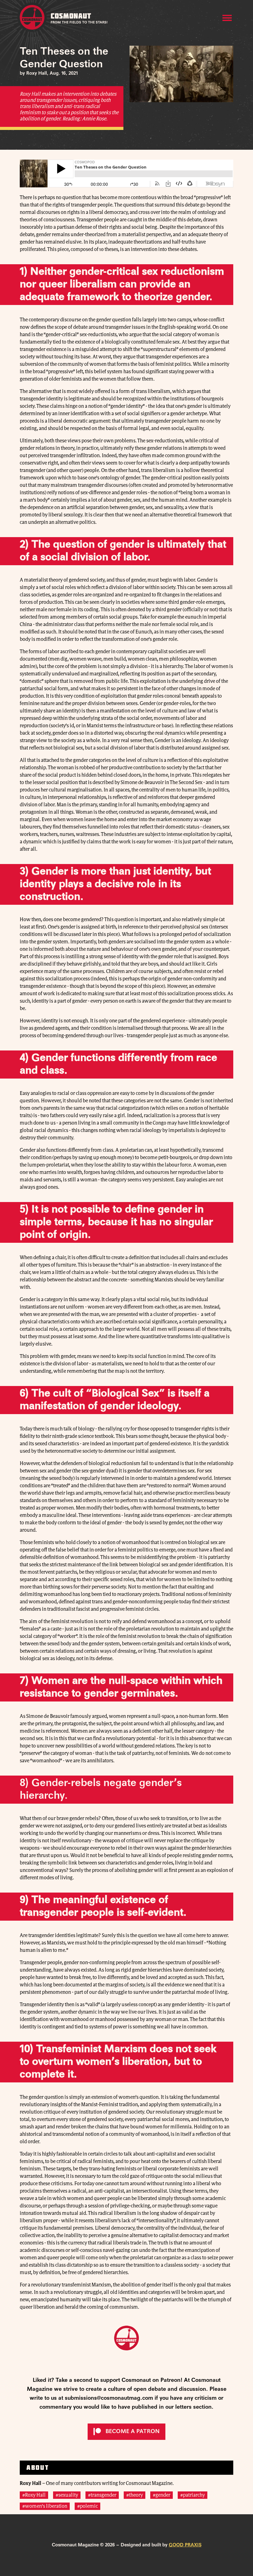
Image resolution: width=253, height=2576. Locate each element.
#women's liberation (45, 2506)
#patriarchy (193, 2495)
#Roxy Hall (34, 2495)
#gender (162, 2495)
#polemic (87, 2506)
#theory (135, 2495)
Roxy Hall (31, 2483)
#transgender (102, 2495)
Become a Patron (133, 2432)
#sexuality (67, 2495)
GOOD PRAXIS (185, 2545)
